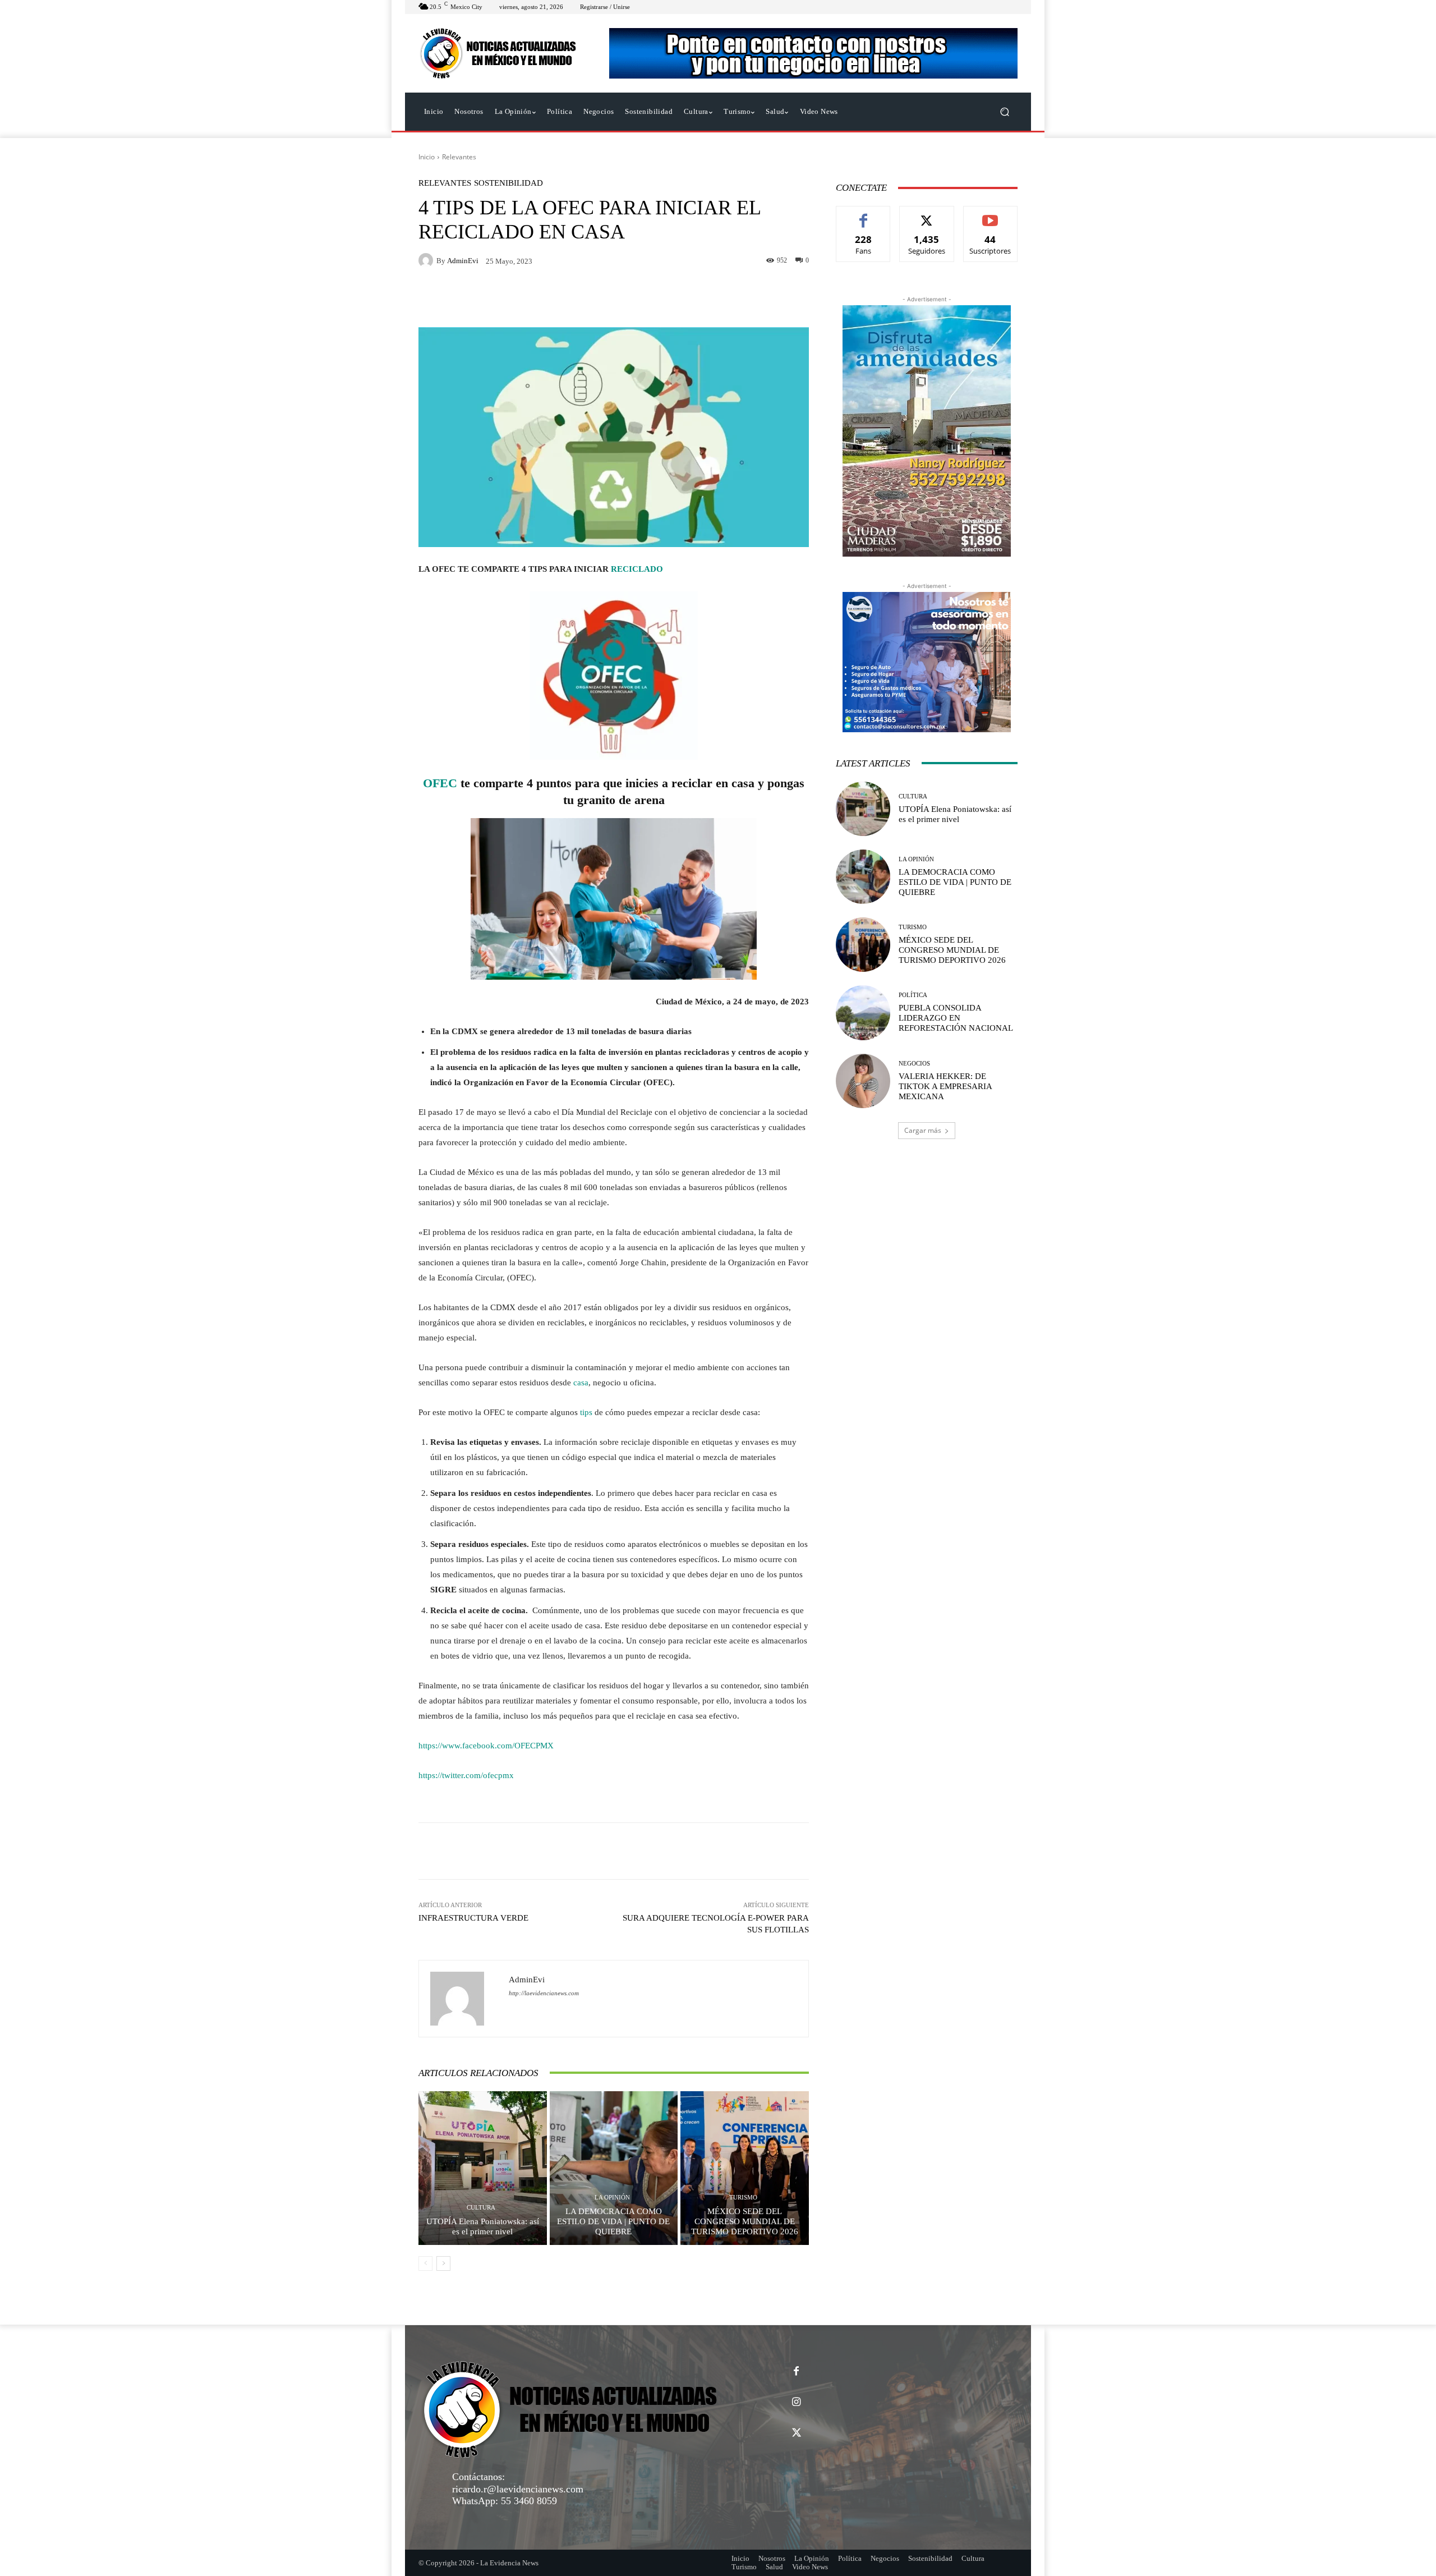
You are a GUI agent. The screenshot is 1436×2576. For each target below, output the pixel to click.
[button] (1004, 112)
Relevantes (459, 157)
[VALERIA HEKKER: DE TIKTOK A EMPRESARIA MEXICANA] (863, 1081)
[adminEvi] (427, 260)
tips (586, 1412)
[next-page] (443, 2263)
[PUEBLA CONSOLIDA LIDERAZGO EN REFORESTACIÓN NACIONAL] (863, 1013)
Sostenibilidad (508, 183)
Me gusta (864, 215)
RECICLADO (637, 569)
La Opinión (612, 2198)
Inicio (427, 157)
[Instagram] (796, 2402)
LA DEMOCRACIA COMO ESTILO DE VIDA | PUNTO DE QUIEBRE (613, 2221)
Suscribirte (991, 215)
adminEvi (463, 261)
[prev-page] (425, 2263)
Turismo (743, 2198)
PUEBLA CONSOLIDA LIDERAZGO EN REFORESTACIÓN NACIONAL (956, 1018)
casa (581, 1383)
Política (913, 995)
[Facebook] (796, 2371)
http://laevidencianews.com (544, 1993)
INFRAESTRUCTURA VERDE (473, 1918)
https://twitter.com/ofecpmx (466, 1775)
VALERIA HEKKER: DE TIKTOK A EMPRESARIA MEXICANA (945, 1086)
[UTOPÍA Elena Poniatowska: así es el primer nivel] (483, 2168)
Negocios (914, 1064)
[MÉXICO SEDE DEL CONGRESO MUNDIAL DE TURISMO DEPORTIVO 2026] (745, 2168)
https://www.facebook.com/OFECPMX (486, 1746)
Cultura (481, 2208)
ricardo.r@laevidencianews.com (518, 2489)
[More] (766, 1851)
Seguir (927, 215)
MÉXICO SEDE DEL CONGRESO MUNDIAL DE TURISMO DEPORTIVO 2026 (745, 2221)
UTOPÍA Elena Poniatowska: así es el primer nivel (483, 2226)
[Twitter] (796, 2433)
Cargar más (923, 1130)
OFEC (440, 783)
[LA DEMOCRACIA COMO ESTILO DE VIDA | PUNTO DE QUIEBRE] (614, 2168)
